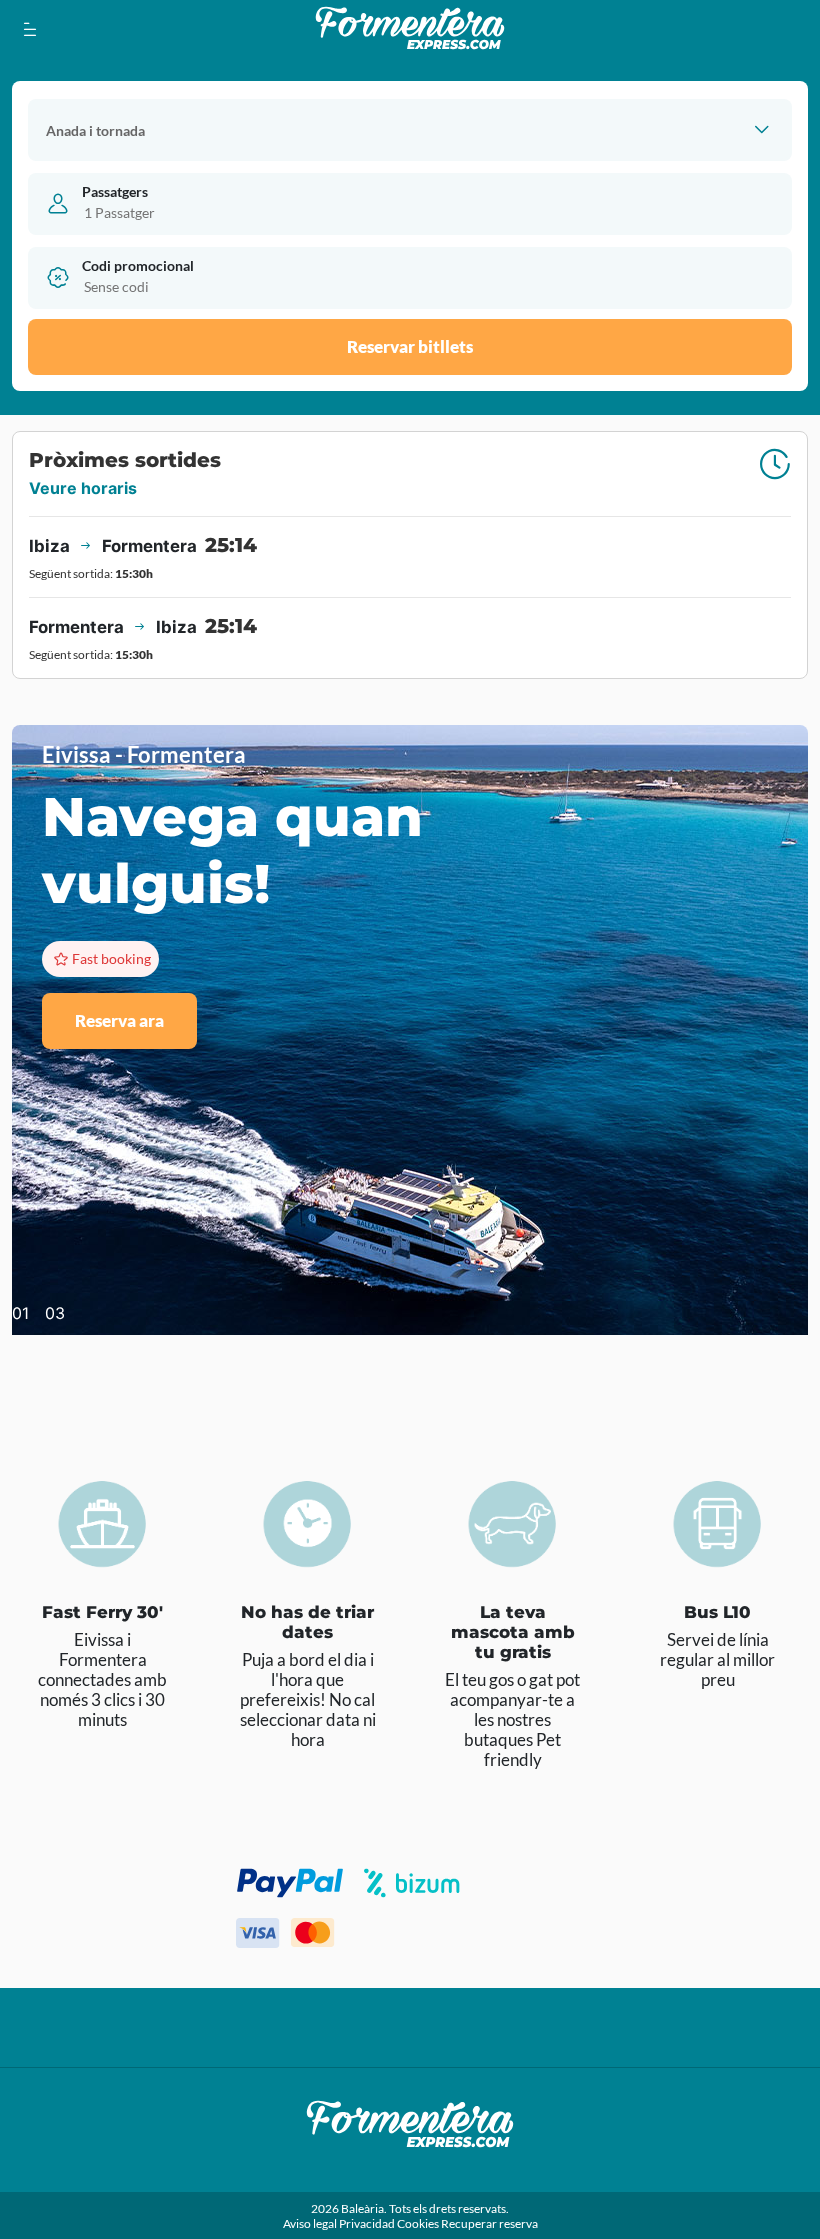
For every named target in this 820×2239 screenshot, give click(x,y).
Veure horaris (83, 488)
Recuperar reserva (489, 2223)
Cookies (419, 2223)
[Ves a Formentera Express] (410, 28)
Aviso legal (311, 2223)
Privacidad (368, 2223)
